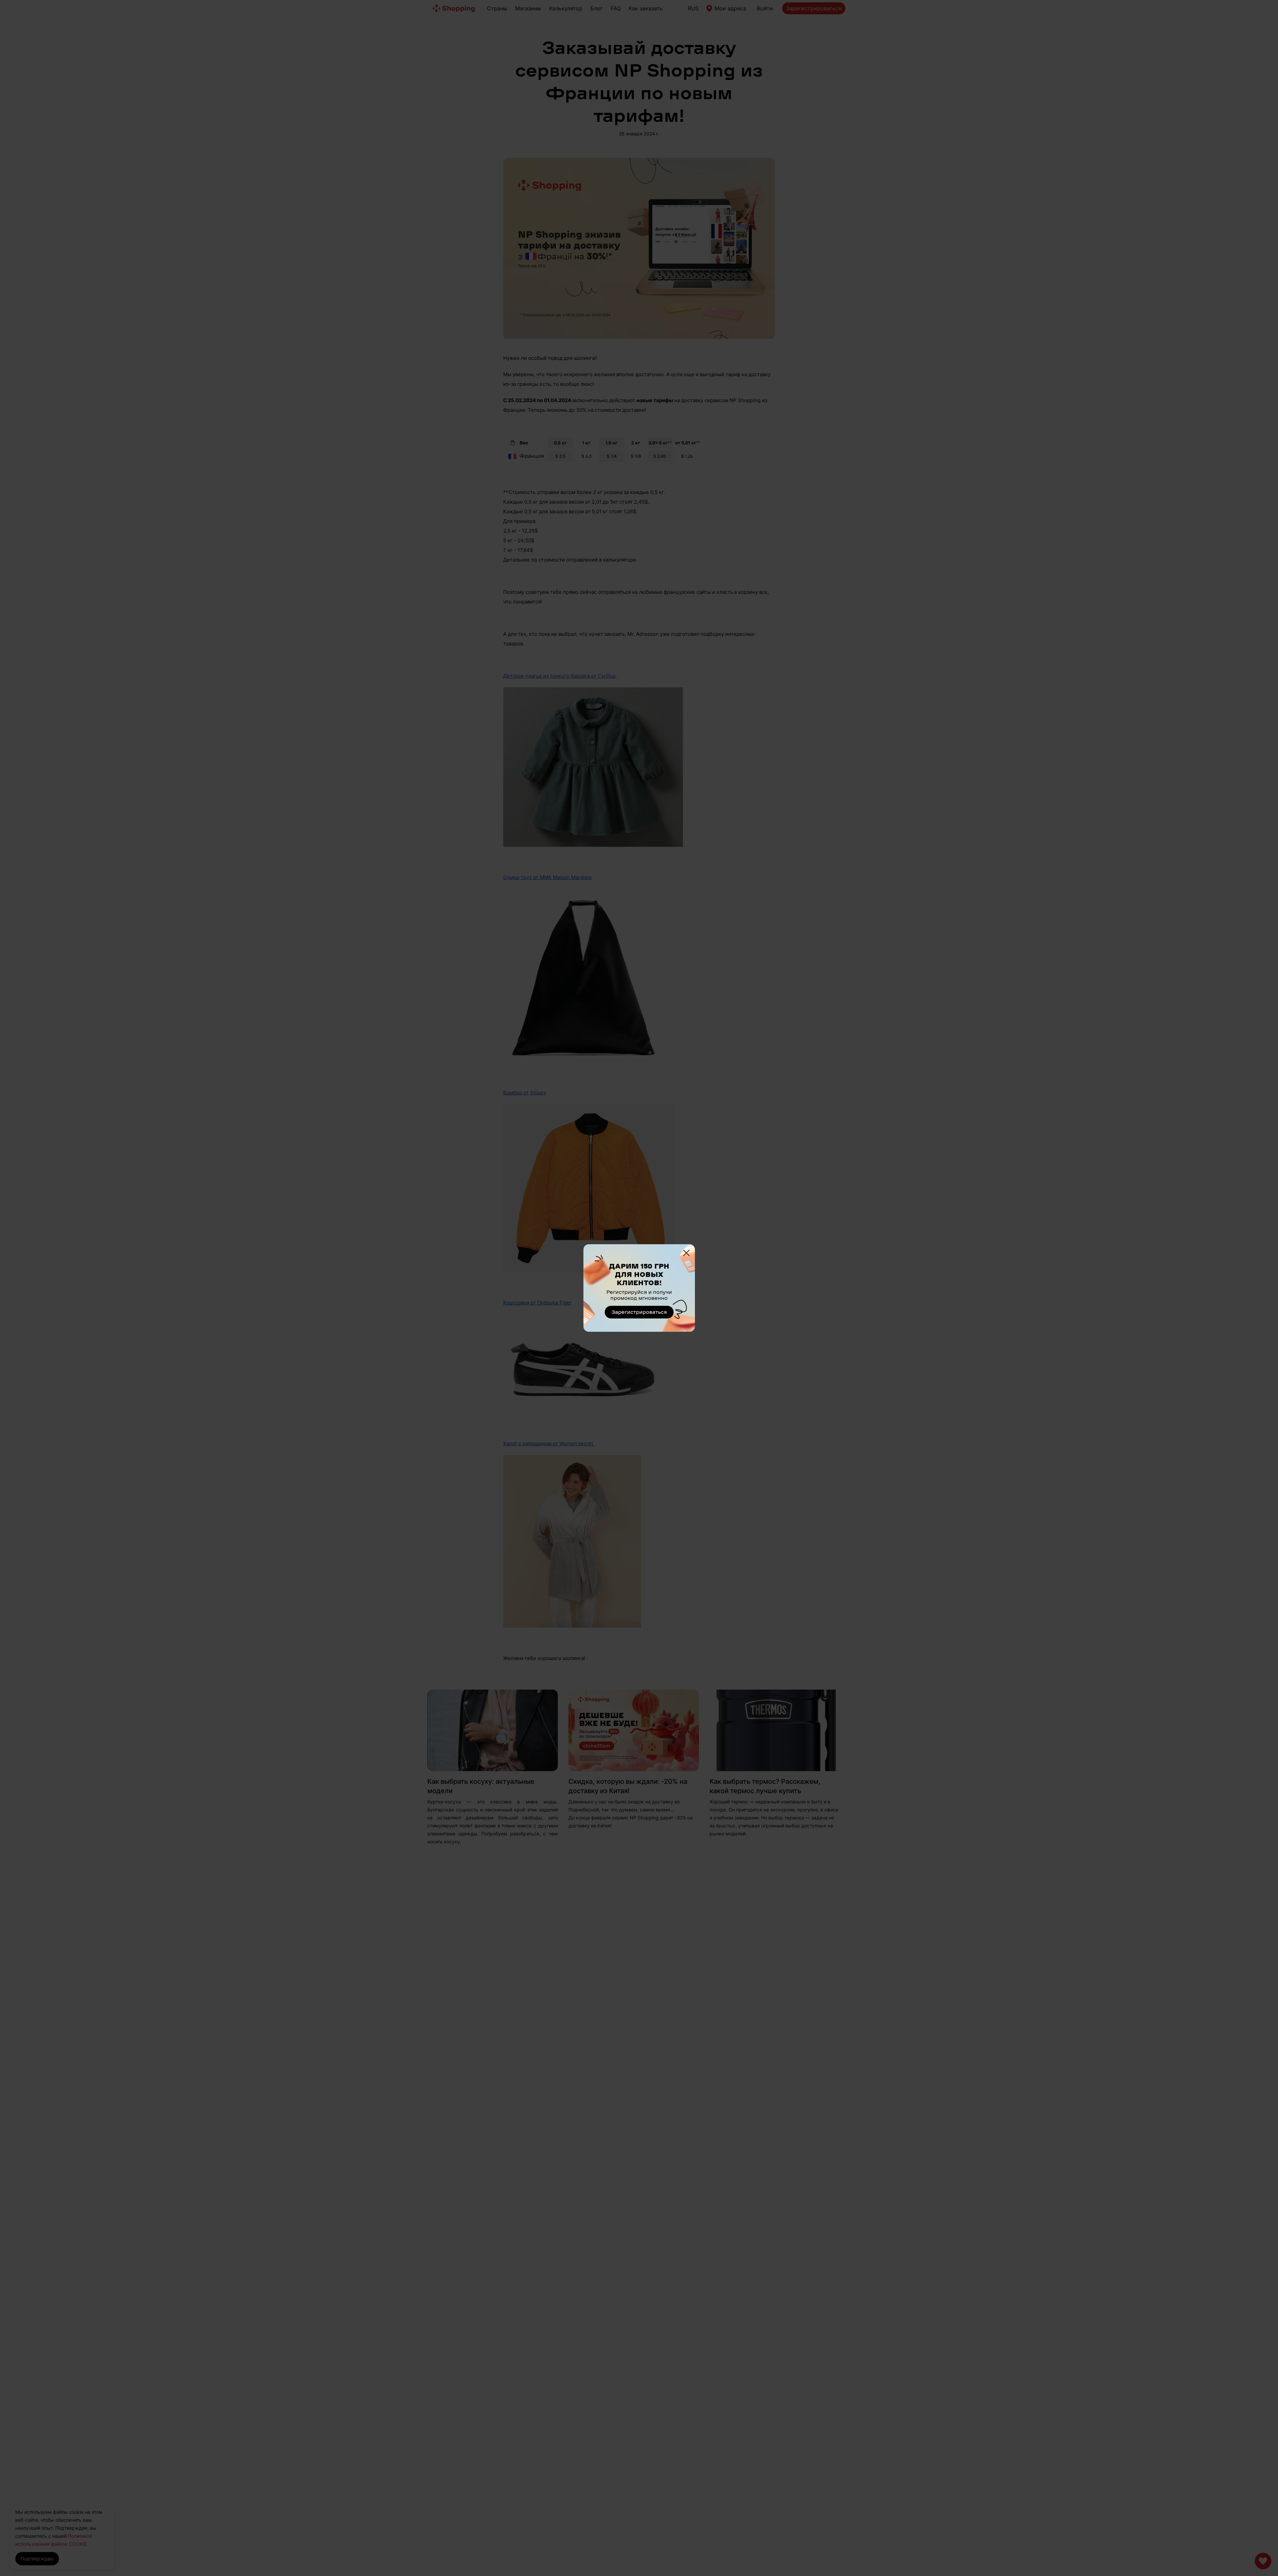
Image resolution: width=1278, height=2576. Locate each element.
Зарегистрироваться (639, 1312)
